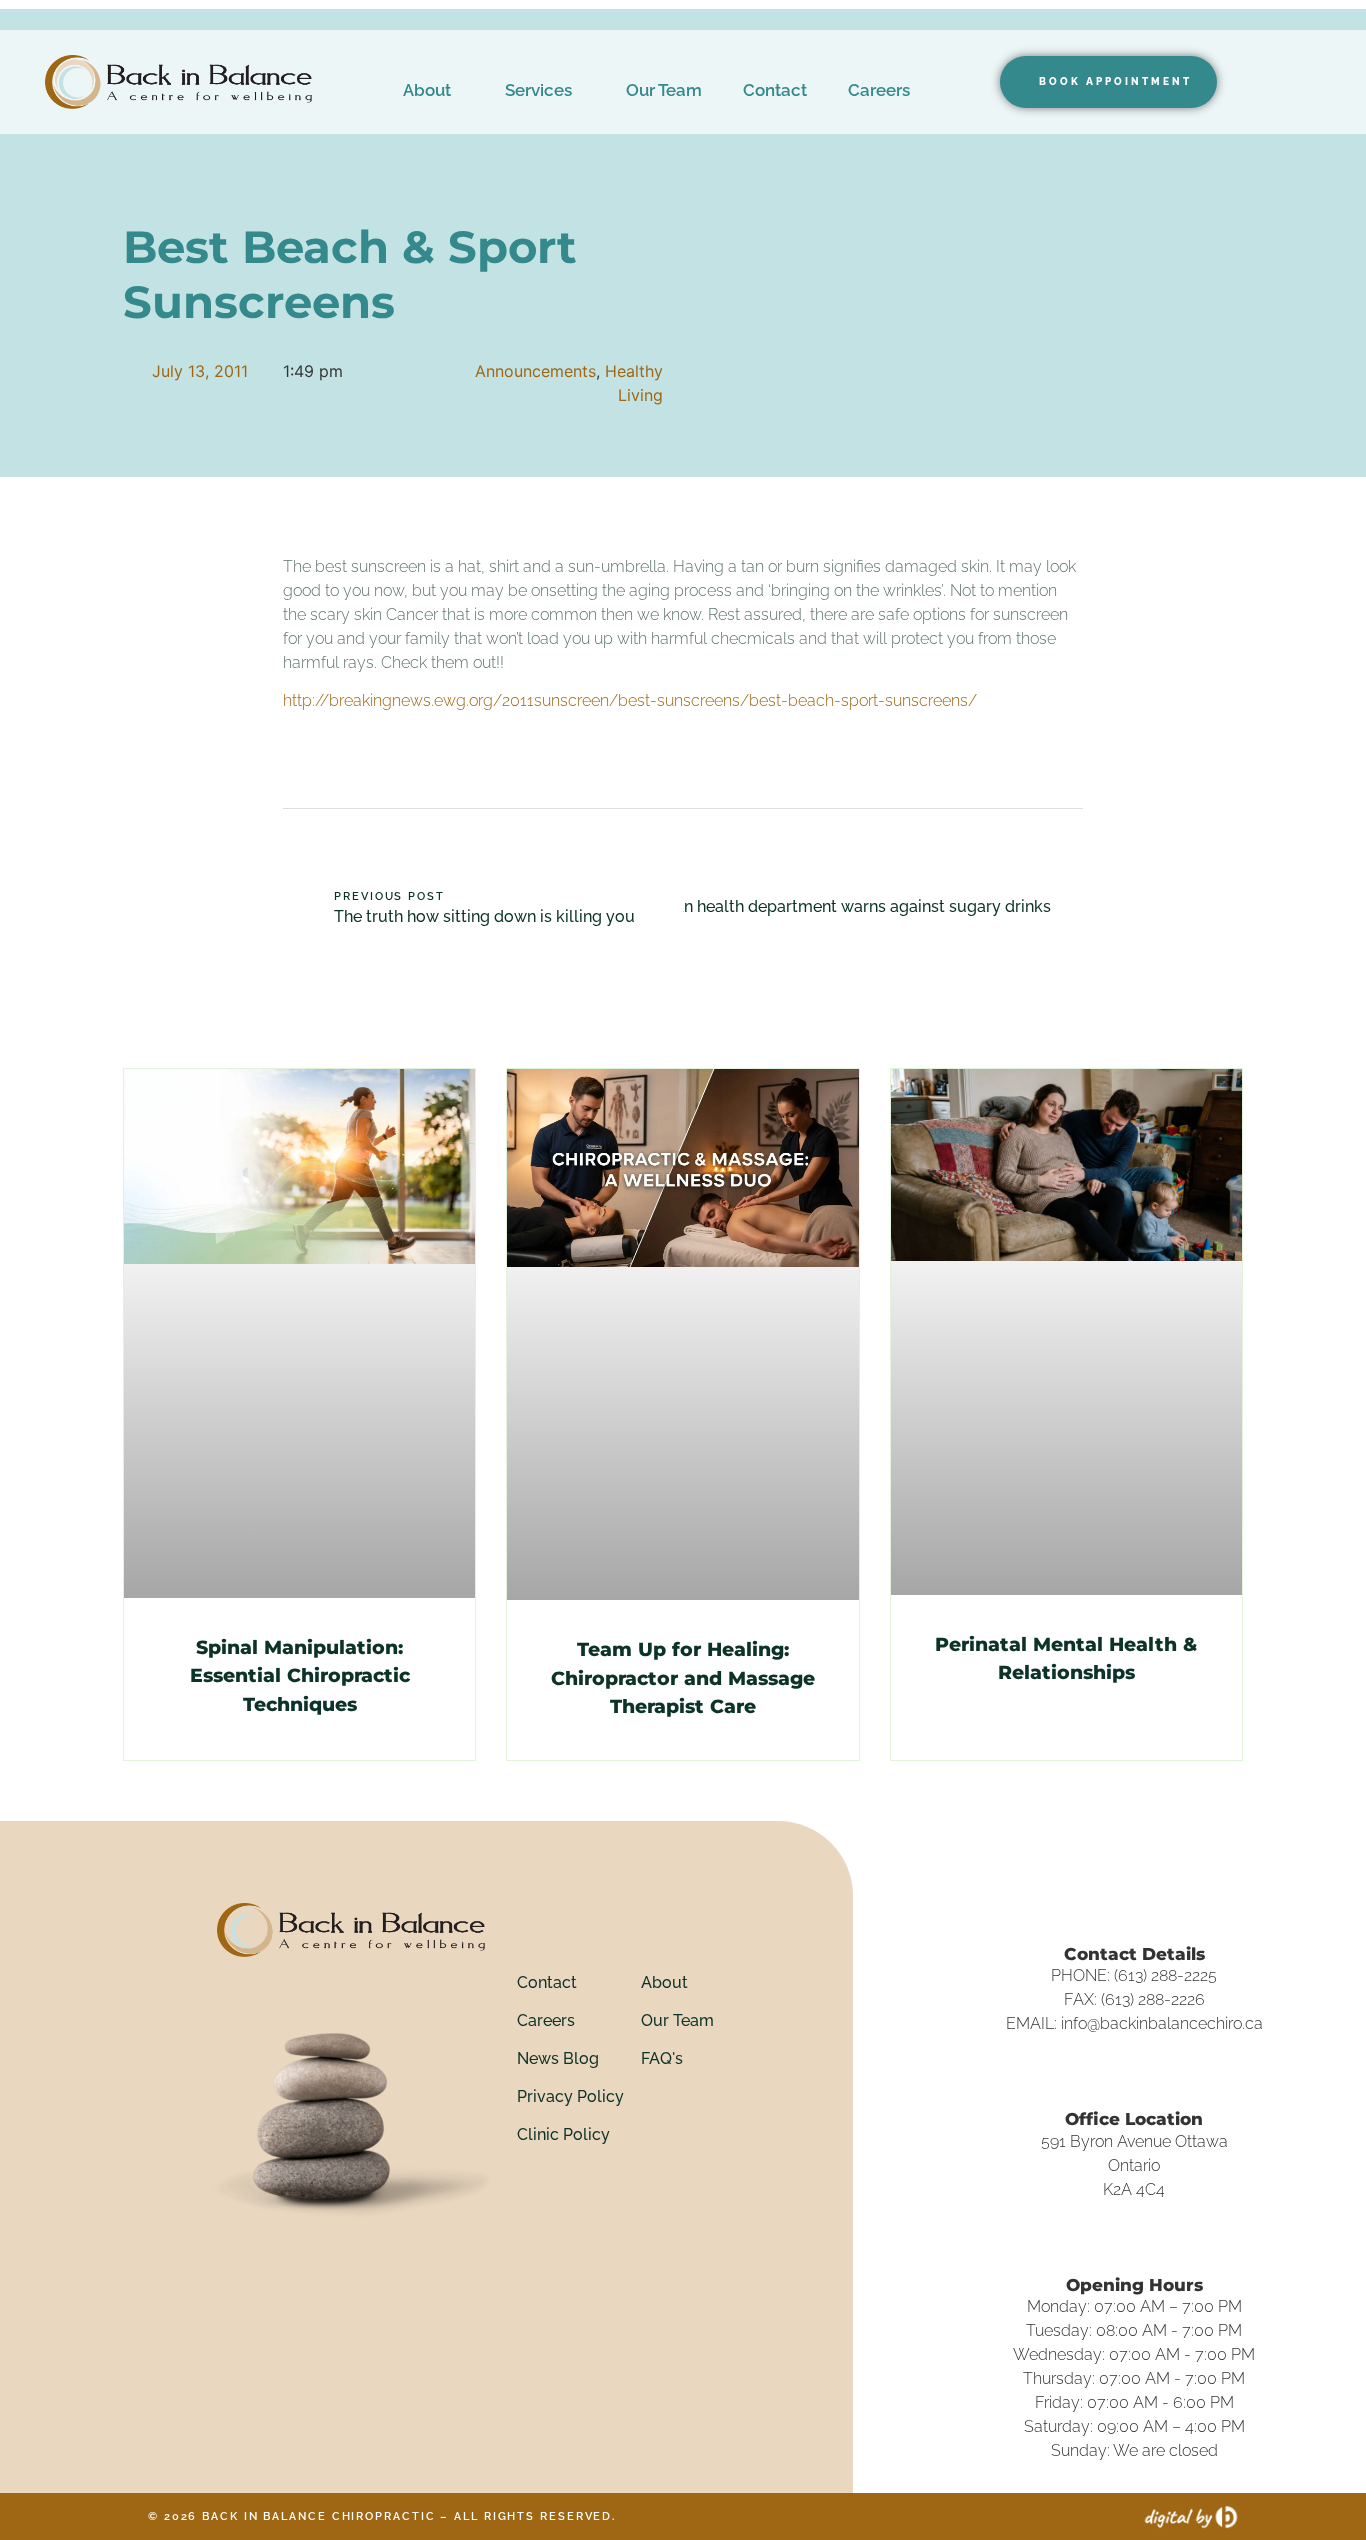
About (427, 90)
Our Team (664, 90)
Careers (879, 90)
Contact (775, 90)
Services (538, 90)
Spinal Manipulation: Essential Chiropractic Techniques (300, 1676)
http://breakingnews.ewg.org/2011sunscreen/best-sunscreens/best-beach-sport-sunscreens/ (630, 700)
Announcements (535, 371)
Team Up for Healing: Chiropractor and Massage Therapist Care (683, 1678)
